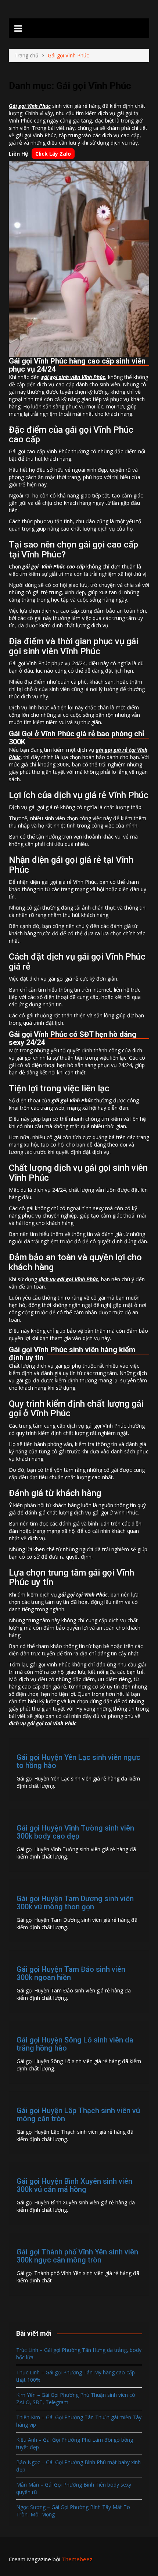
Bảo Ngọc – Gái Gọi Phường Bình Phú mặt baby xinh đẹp (78, 2466)
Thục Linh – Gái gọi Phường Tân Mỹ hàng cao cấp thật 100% (76, 2376)
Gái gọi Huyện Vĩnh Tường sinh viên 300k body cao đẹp (75, 1832)
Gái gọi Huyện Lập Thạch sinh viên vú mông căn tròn (78, 2115)
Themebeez (77, 2559)
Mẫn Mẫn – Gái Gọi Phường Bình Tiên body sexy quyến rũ (74, 2488)
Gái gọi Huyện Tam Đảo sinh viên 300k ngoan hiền (71, 1973)
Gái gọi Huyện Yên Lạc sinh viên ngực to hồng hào (78, 1761)
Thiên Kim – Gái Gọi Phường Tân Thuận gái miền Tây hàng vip (79, 2421)
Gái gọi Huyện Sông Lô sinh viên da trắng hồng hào (75, 2044)
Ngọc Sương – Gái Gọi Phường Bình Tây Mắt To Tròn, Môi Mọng (73, 2511)
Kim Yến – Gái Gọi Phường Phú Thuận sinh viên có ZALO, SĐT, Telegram (76, 2398)
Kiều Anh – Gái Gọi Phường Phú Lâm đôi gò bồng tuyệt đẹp (75, 2443)
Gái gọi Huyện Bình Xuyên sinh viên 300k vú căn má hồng (74, 2185)
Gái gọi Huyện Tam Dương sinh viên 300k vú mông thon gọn (75, 1903)
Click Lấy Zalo (53, 154)
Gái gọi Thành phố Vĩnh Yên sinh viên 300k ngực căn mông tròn (77, 2256)
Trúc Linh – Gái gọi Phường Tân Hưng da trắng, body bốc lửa (79, 2354)
